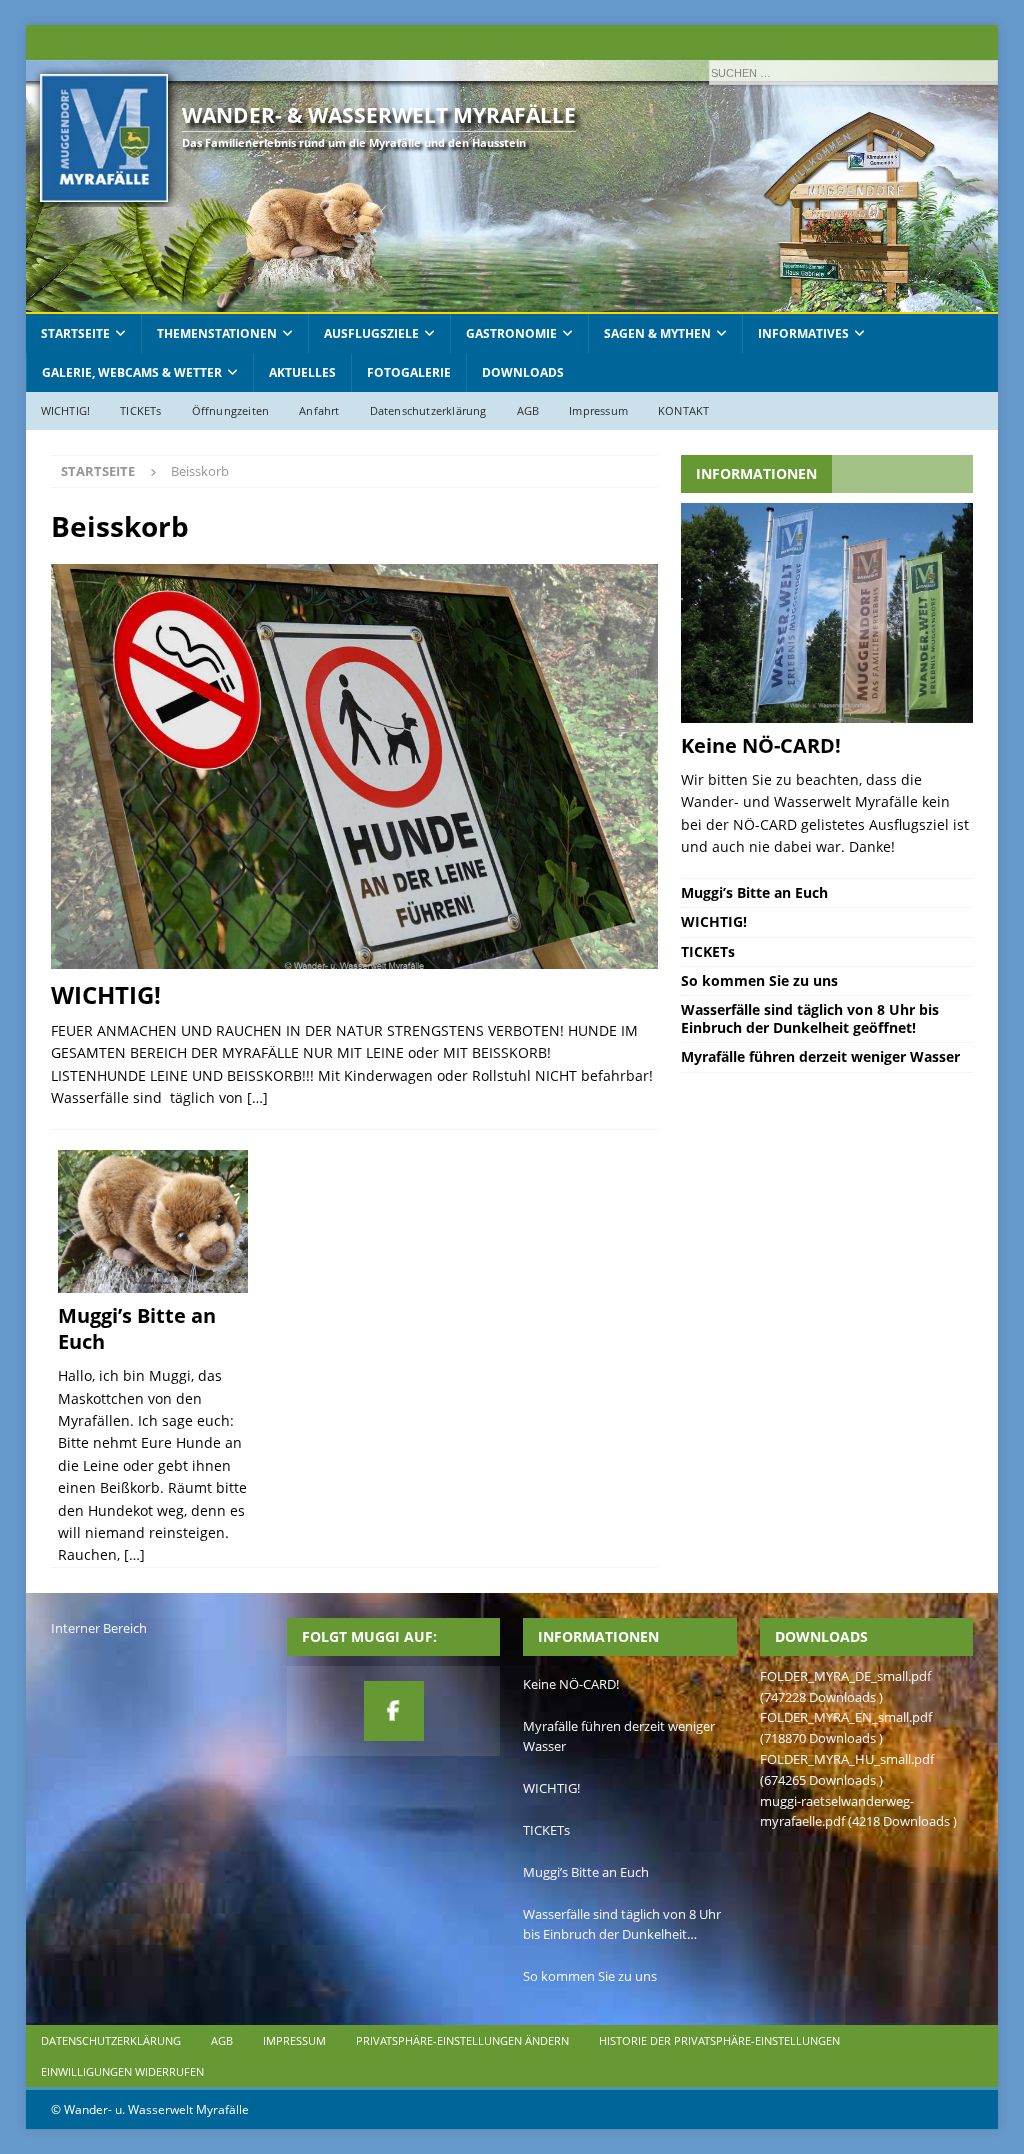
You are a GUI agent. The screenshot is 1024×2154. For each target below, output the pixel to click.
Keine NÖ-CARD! (761, 745)
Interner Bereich (99, 1628)
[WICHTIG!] (354, 766)
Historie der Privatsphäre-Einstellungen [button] (719, 2040)
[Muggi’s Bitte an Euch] (153, 1221)
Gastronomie (511, 333)
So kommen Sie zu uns (759, 980)
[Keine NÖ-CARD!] (827, 613)
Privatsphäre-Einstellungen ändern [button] (462, 2040)
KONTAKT (683, 410)
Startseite (75, 333)
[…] (257, 1097)
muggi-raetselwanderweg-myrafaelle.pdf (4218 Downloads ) (858, 1811)
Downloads (523, 372)
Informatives (803, 333)
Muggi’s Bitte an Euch (137, 1328)
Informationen (756, 473)
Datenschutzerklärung (428, 410)
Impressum (598, 410)
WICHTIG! (66, 410)
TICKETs (140, 410)
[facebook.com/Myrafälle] (394, 1711)
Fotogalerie (409, 372)
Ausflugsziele (371, 333)
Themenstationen (217, 333)
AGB (528, 410)
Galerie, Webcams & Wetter (132, 372)
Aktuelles (302, 372)
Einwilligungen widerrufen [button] (122, 2071)
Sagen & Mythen (657, 333)
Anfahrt (319, 410)
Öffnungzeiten (231, 410)
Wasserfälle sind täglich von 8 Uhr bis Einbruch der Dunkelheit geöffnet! (810, 1018)
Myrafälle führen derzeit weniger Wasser (820, 1056)
